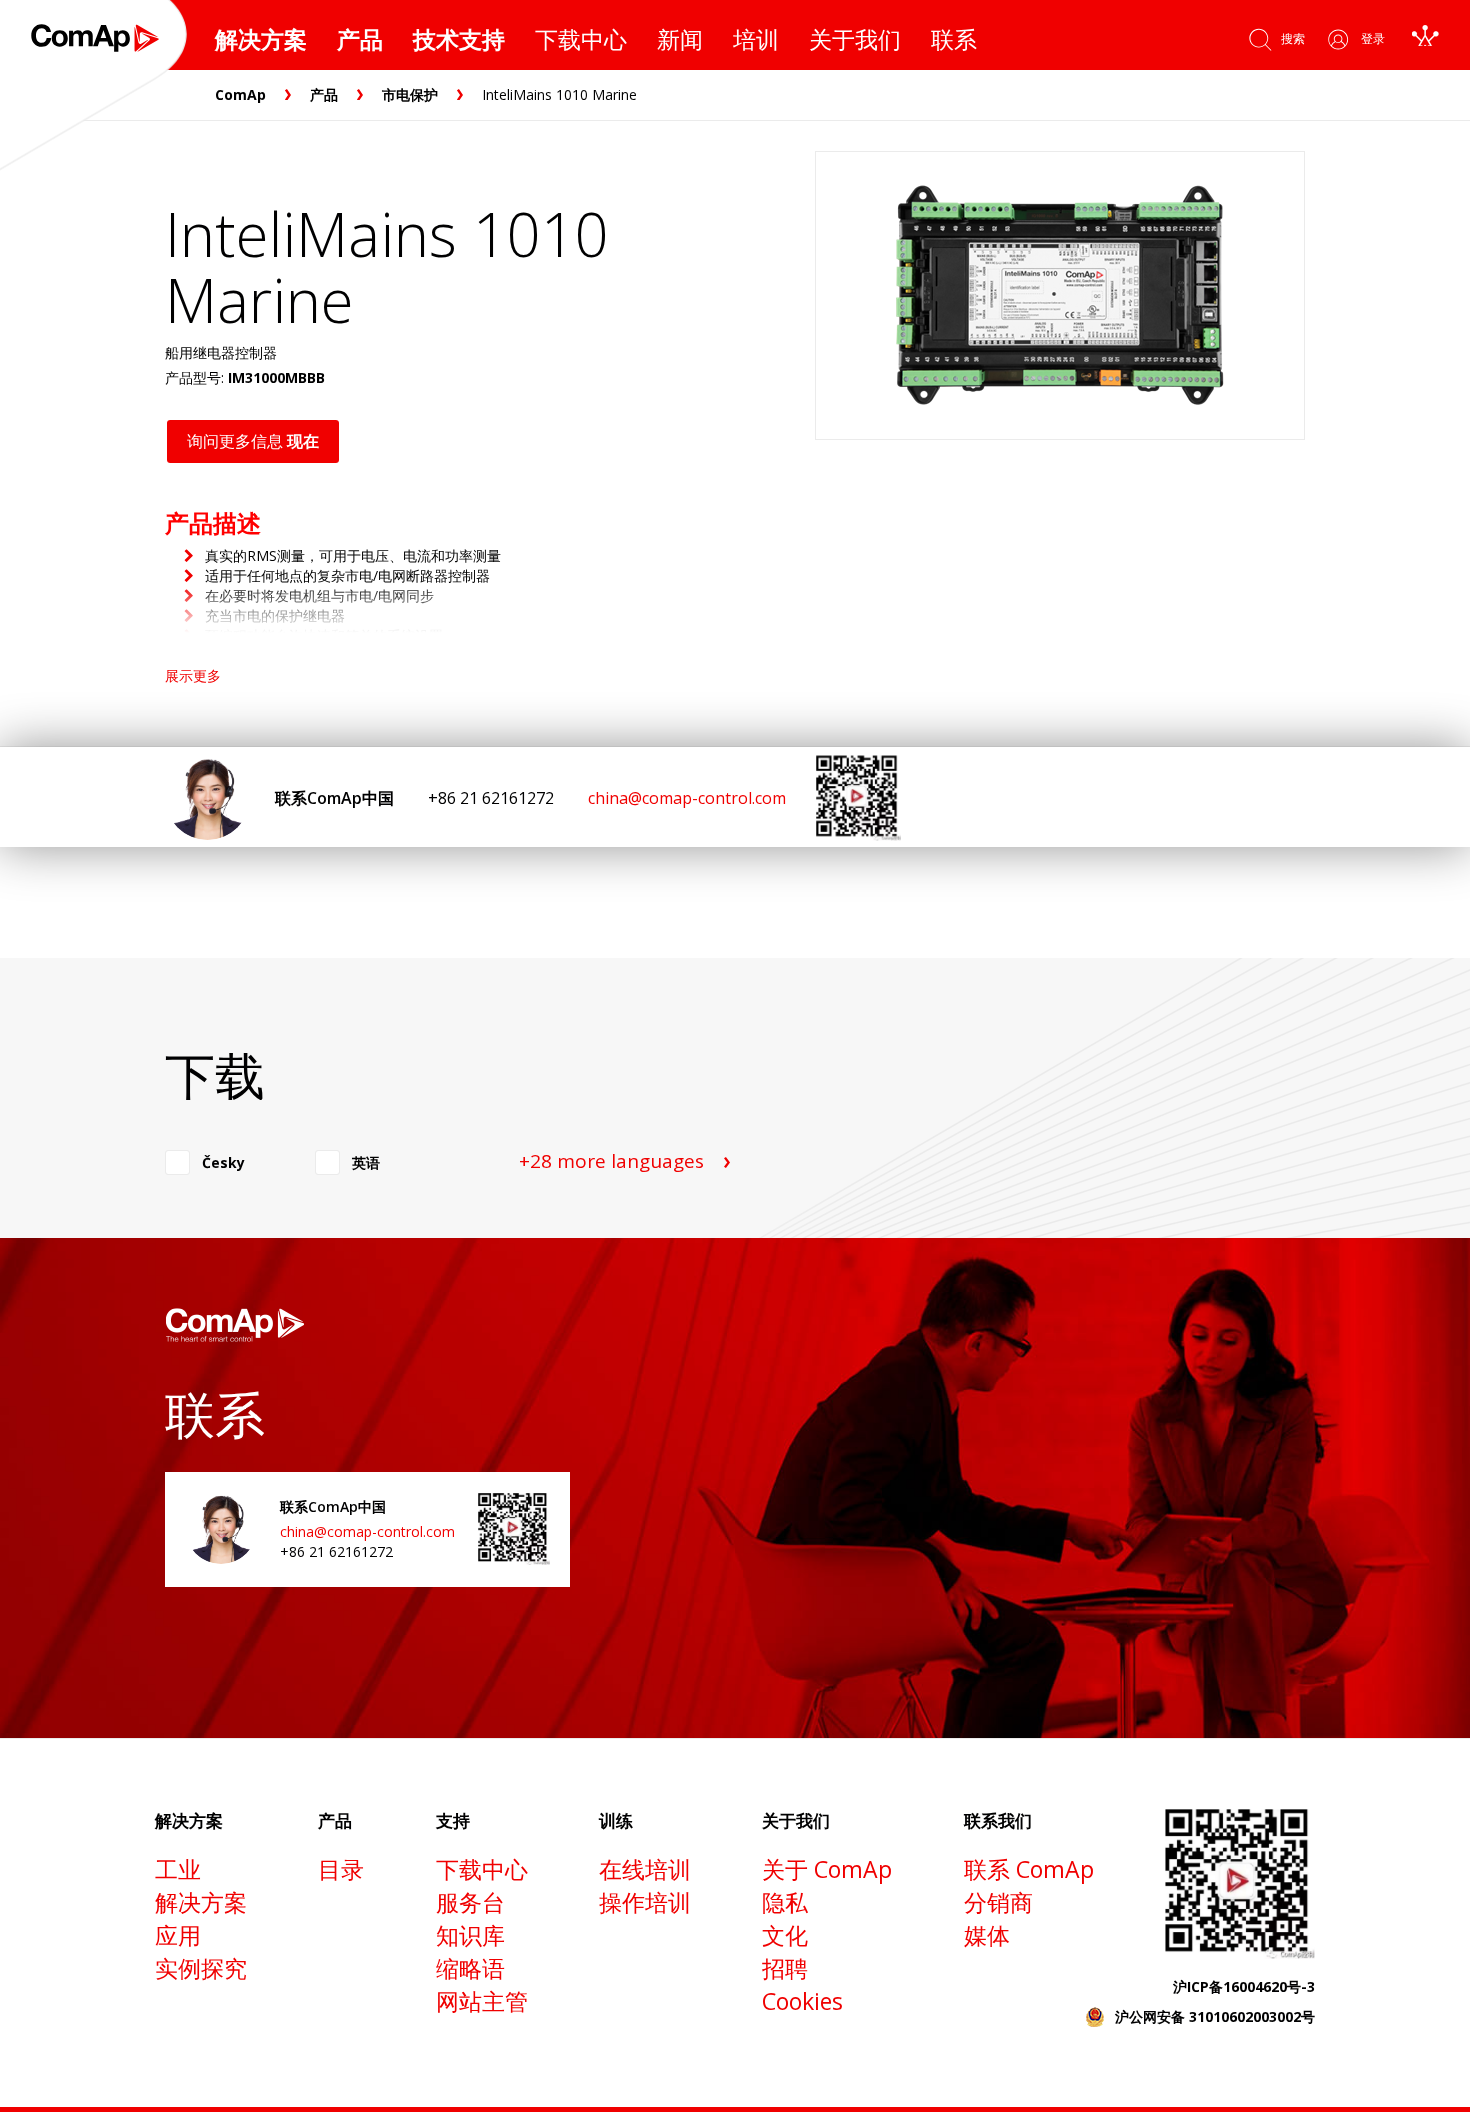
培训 (756, 39)
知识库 (470, 1935)
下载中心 (581, 39)
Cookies (802, 2001)
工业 (178, 1869)
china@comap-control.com (687, 798)
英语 (366, 1162)
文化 (785, 1935)
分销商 (998, 1902)
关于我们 (855, 39)
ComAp (240, 94)
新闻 (680, 39)
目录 (341, 1869)
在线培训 (645, 1869)
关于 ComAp (827, 1869)
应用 (178, 1935)
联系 (954, 39)
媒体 (987, 1935)
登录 (1373, 38)
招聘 (785, 1968)
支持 (453, 1820)
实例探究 (201, 1968)
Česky (223, 1162)
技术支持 (459, 39)
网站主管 (482, 2001)
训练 (616, 1820)
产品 (360, 39)
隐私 (785, 1902)
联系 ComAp (1029, 1869)
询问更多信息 (253, 441)
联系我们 (998, 1820)
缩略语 (470, 1968)
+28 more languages (611, 1161)
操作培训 (645, 1902)
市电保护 (410, 94)
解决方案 (261, 39)
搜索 (1293, 38)
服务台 (470, 1902)
